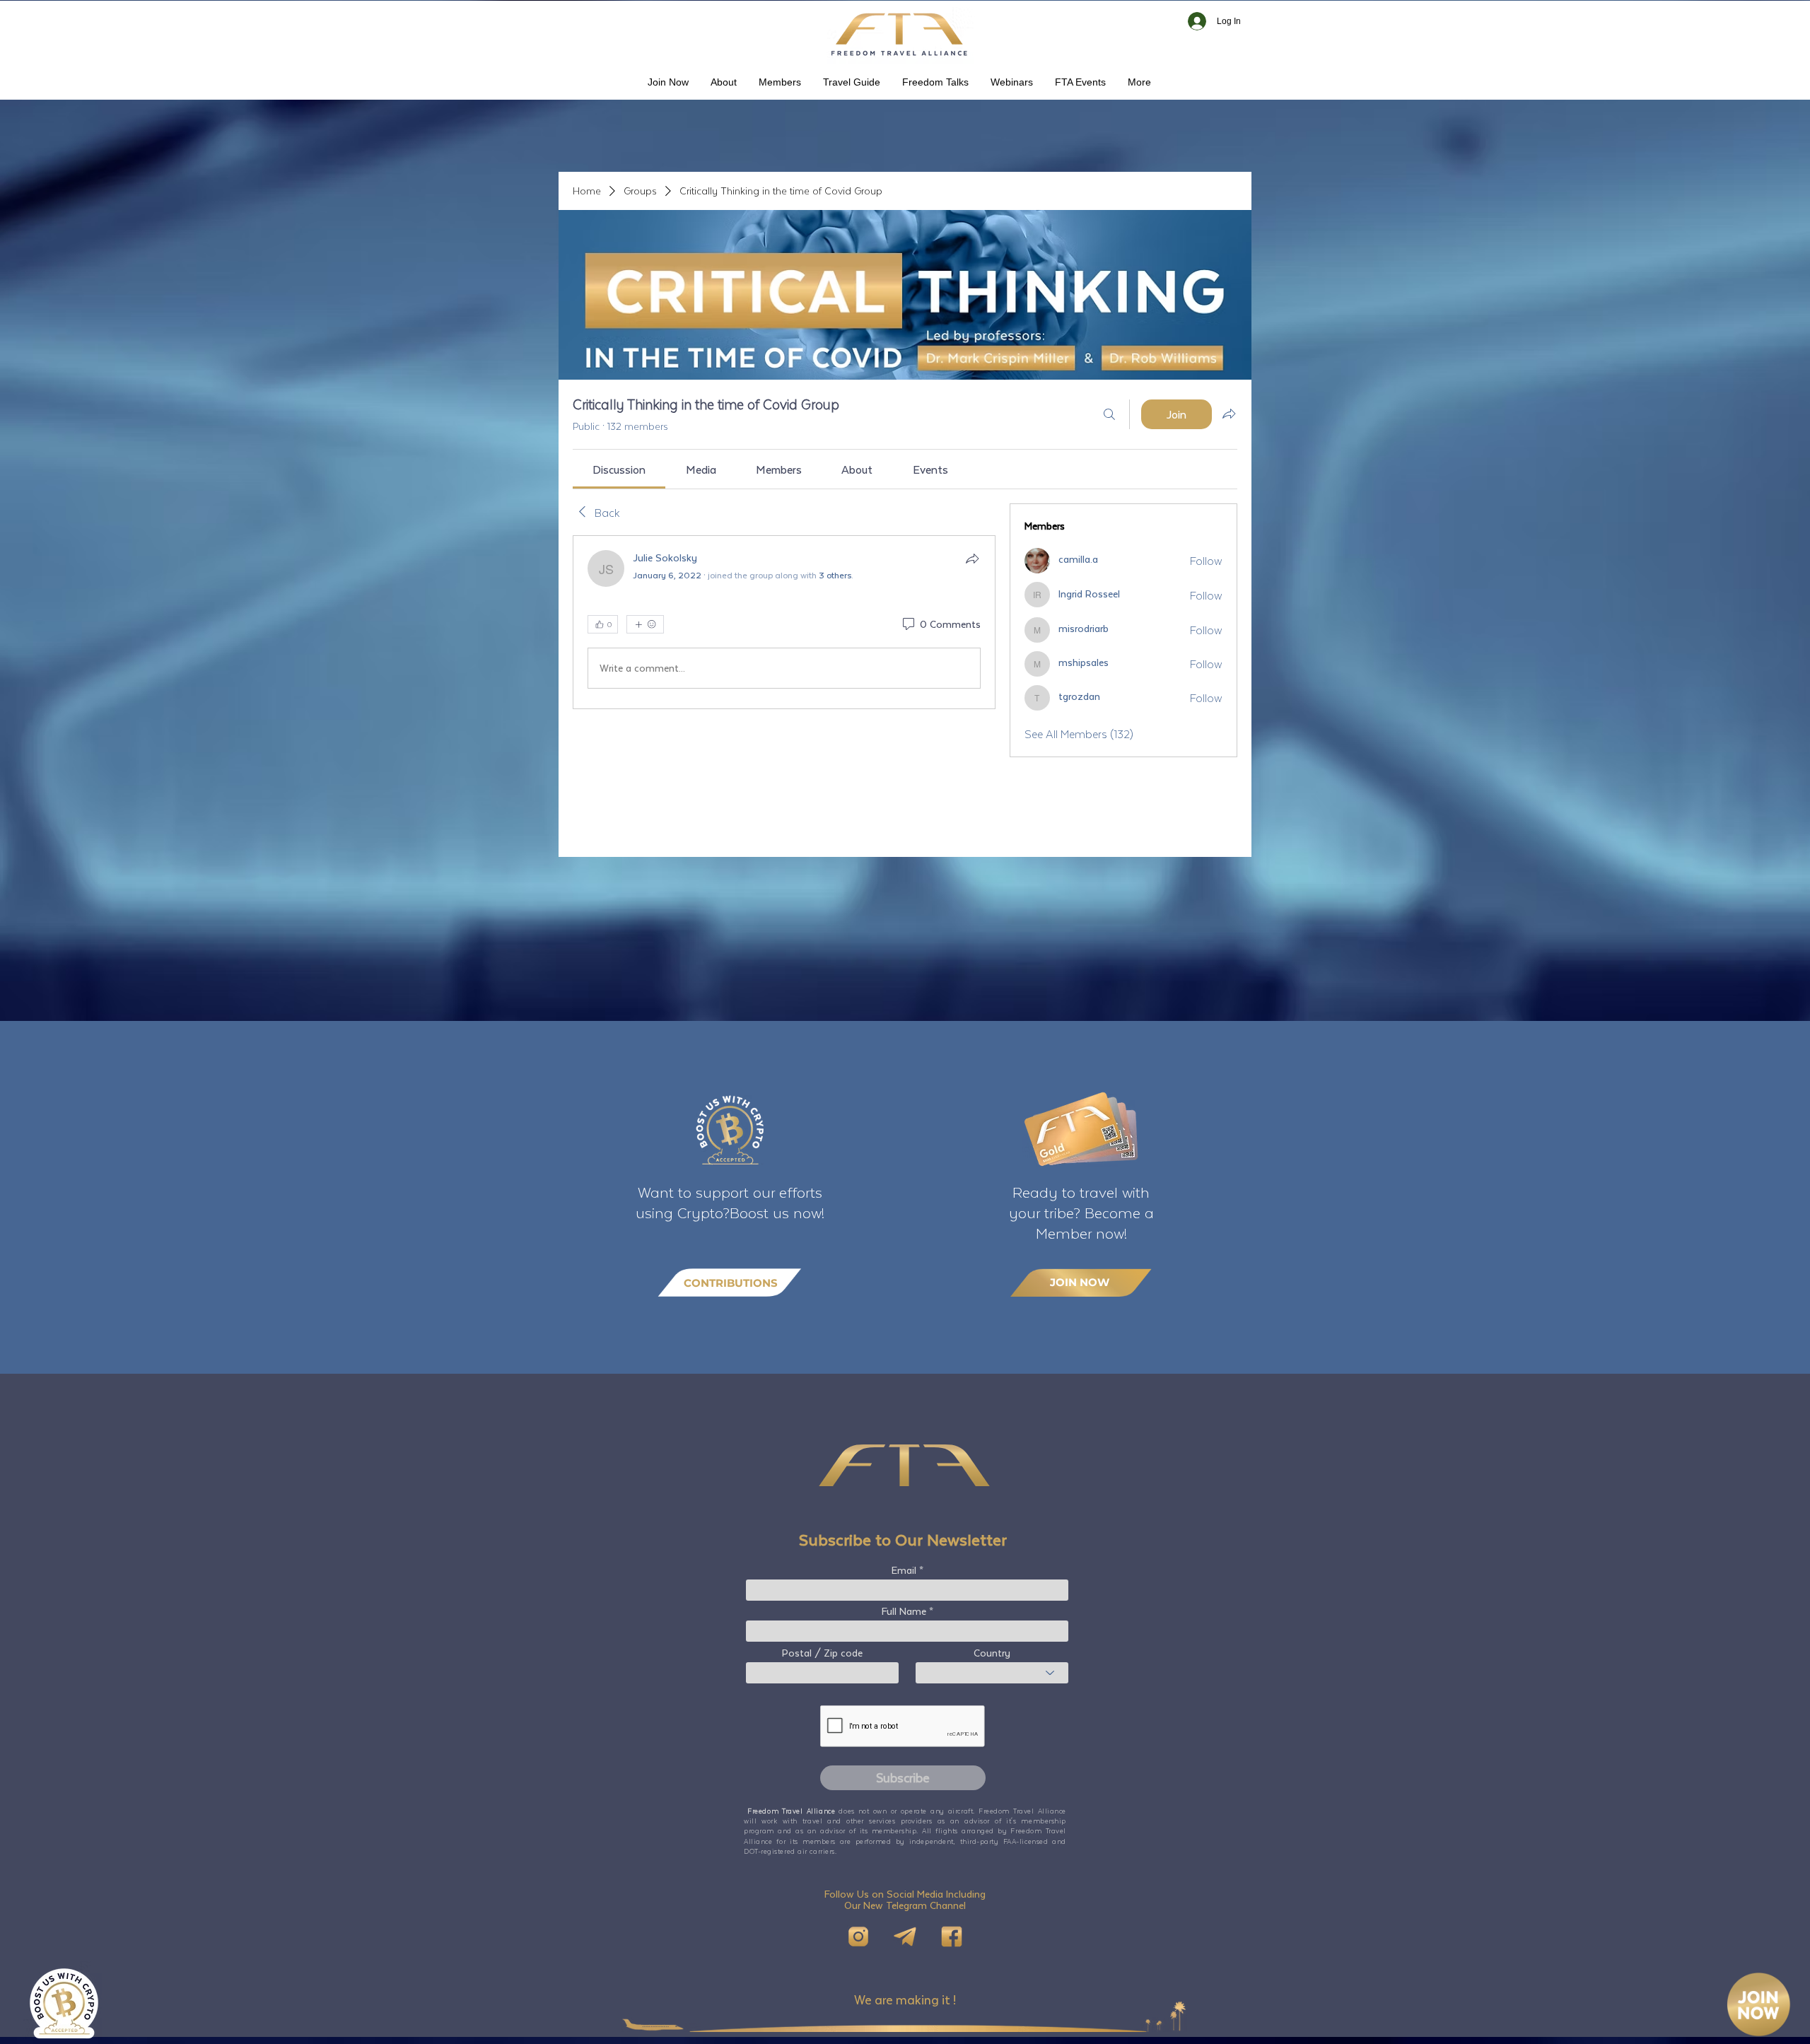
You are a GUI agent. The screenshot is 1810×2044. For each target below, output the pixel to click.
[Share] (972, 559)
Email (904, 1570)
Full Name (904, 1611)
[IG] (858, 1937)
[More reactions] (645, 624)
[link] (619, 469)
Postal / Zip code (822, 1653)
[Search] (1109, 414)
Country (992, 1653)
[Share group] (1229, 414)
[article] (784, 622)
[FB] (952, 1937)
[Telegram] (905, 1937)
